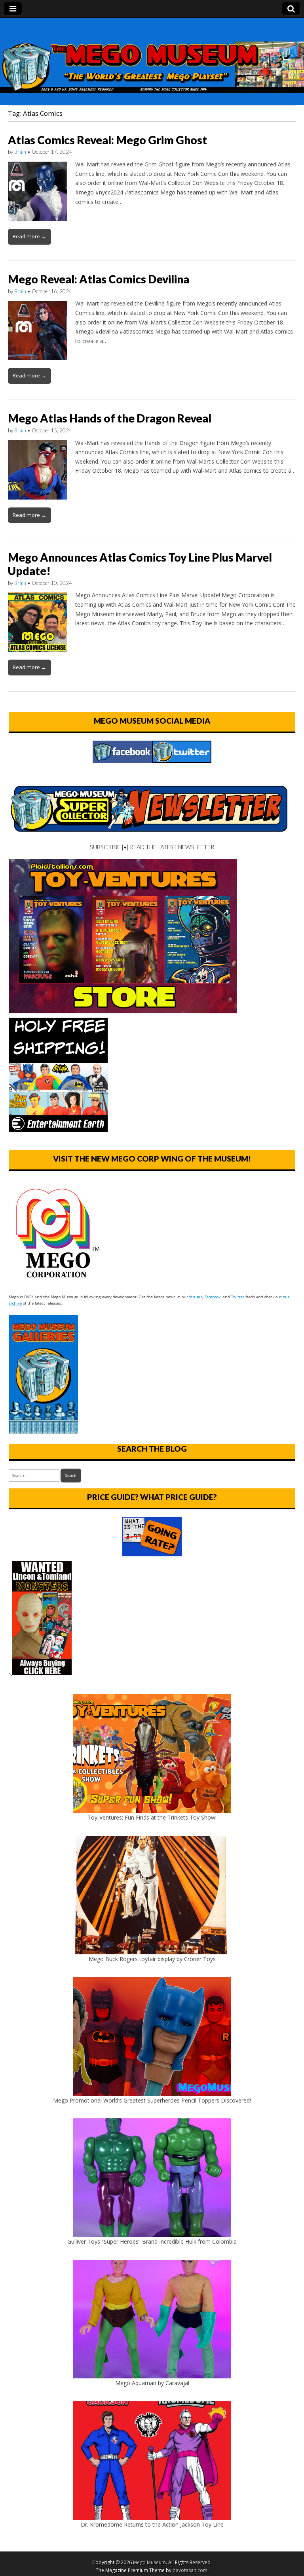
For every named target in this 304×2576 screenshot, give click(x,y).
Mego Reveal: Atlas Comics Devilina (99, 279)
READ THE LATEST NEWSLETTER (172, 847)
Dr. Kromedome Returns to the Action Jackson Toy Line (152, 2524)
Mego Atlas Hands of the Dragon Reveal (110, 418)
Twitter (238, 1297)
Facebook (213, 1297)
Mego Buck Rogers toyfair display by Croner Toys (152, 1959)
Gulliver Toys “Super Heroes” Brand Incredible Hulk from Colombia (152, 2241)
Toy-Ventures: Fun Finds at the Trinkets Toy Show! (152, 1817)
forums (196, 1297)
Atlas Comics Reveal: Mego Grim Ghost (107, 140)
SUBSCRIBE (105, 847)
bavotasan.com (190, 2570)
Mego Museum (149, 2562)
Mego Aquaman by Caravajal (152, 2383)
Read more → (29, 236)
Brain (20, 152)
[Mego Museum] (152, 55)
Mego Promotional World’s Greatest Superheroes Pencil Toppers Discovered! (152, 2100)
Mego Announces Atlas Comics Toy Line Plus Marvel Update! (140, 564)
